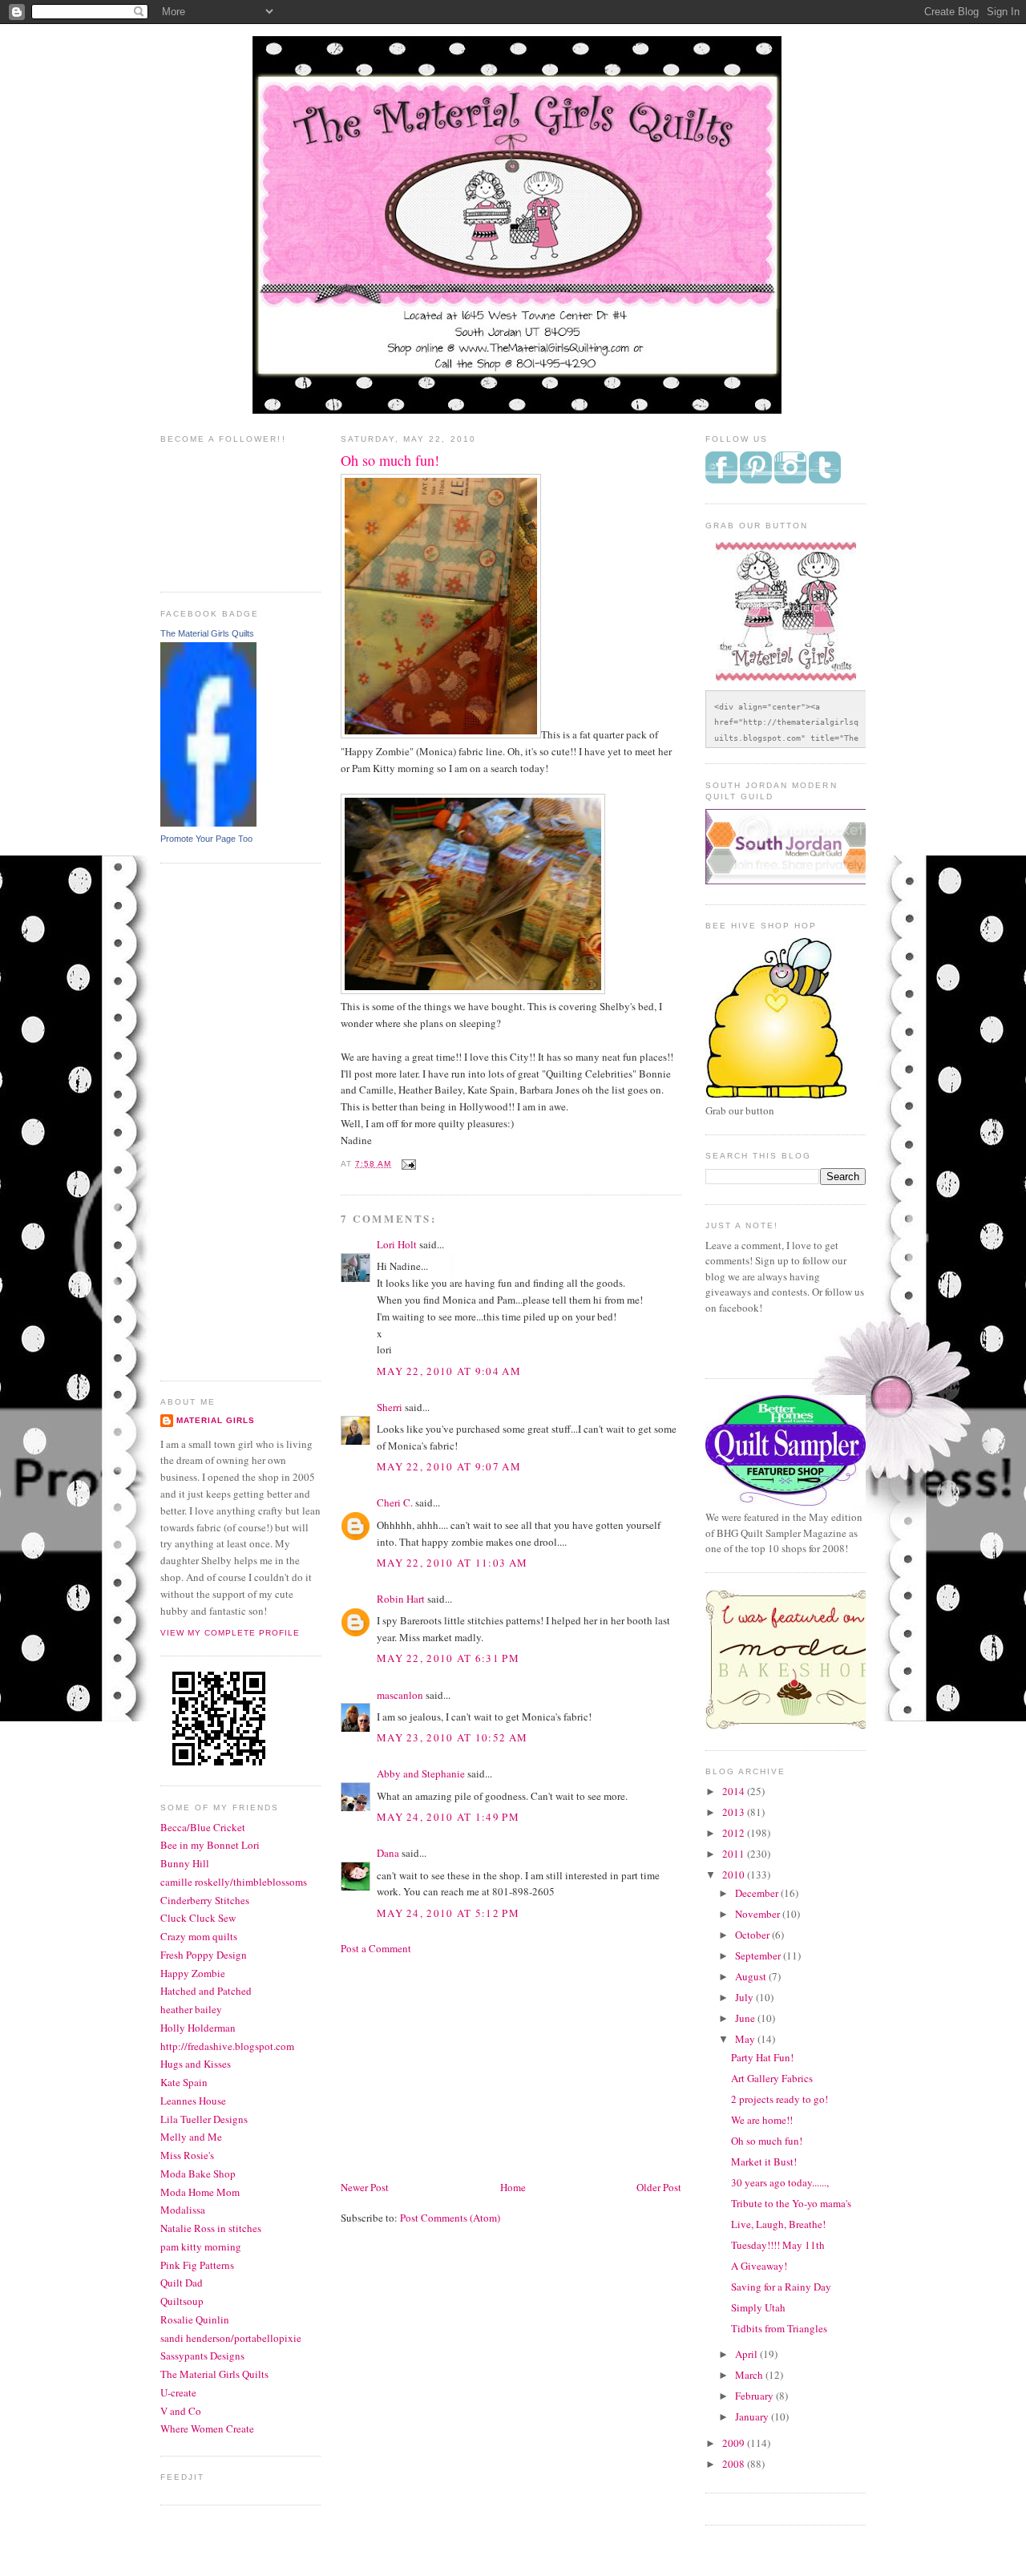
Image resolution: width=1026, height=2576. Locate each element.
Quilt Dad (182, 2283)
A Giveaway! (759, 2266)
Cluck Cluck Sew (198, 1918)
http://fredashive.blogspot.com (227, 2046)
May (746, 2039)
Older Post (659, 2187)
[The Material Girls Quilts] (208, 823)
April (747, 2354)
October (753, 1935)
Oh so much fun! (767, 2141)
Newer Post (365, 2187)
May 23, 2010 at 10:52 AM (452, 1737)
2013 (735, 1812)
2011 (735, 1854)
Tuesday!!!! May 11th (778, 2245)
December (758, 1893)
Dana (388, 1853)
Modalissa (183, 2210)
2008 (735, 2464)
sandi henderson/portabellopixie (231, 2338)
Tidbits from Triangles (779, 2328)
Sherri (390, 1407)
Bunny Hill (185, 1863)
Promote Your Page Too (206, 839)
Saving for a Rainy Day (781, 2287)
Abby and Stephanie (421, 1773)
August (752, 1976)
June (746, 2018)
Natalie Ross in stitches (211, 2228)
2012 (735, 1833)
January (753, 2416)
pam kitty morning (201, 2246)
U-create (178, 2392)
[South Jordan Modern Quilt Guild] (802, 880)
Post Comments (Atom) (450, 2218)
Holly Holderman (198, 2028)
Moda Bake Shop (198, 2174)
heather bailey (191, 2009)
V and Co (181, 2411)
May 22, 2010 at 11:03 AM (452, 1563)
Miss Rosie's (187, 2155)
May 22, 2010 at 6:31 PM (448, 1658)
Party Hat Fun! (762, 2057)
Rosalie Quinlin (195, 2319)
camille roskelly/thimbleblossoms (234, 1882)
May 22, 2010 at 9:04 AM (449, 1371)
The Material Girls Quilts (207, 633)
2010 (735, 1874)
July (745, 1997)
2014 (735, 1791)
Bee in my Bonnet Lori (210, 1845)
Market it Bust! (764, 2161)
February (755, 2396)
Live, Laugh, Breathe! (778, 2224)
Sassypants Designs (202, 2356)
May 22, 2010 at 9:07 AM (449, 1466)
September (759, 1955)
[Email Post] (407, 1164)
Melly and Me (191, 2137)
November (759, 1914)
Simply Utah (758, 2307)
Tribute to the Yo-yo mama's (791, 2203)
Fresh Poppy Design (204, 1955)
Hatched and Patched (206, 1991)
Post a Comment (376, 1948)
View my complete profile (230, 1633)
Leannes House (193, 2101)
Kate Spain (184, 2082)
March (750, 2375)
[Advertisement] (224, 1120)
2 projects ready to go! (780, 2099)
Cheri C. (395, 1502)
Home (513, 2187)
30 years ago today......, (780, 2182)
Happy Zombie (193, 1973)
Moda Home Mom (200, 2192)
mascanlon (400, 1695)
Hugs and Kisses (196, 2064)
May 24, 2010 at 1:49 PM (448, 1817)
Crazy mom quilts (199, 1936)
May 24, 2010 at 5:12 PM (448, 1913)
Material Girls (216, 1420)
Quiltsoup (182, 2301)
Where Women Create (207, 2428)
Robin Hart (401, 1599)
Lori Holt (397, 1244)
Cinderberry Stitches (205, 1900)
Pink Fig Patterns (197, 2265)
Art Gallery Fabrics (772, 2078)
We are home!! (762, 2120)
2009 (735, 2443)
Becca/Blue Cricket (203, 1827)
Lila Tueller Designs (204, 2119)
